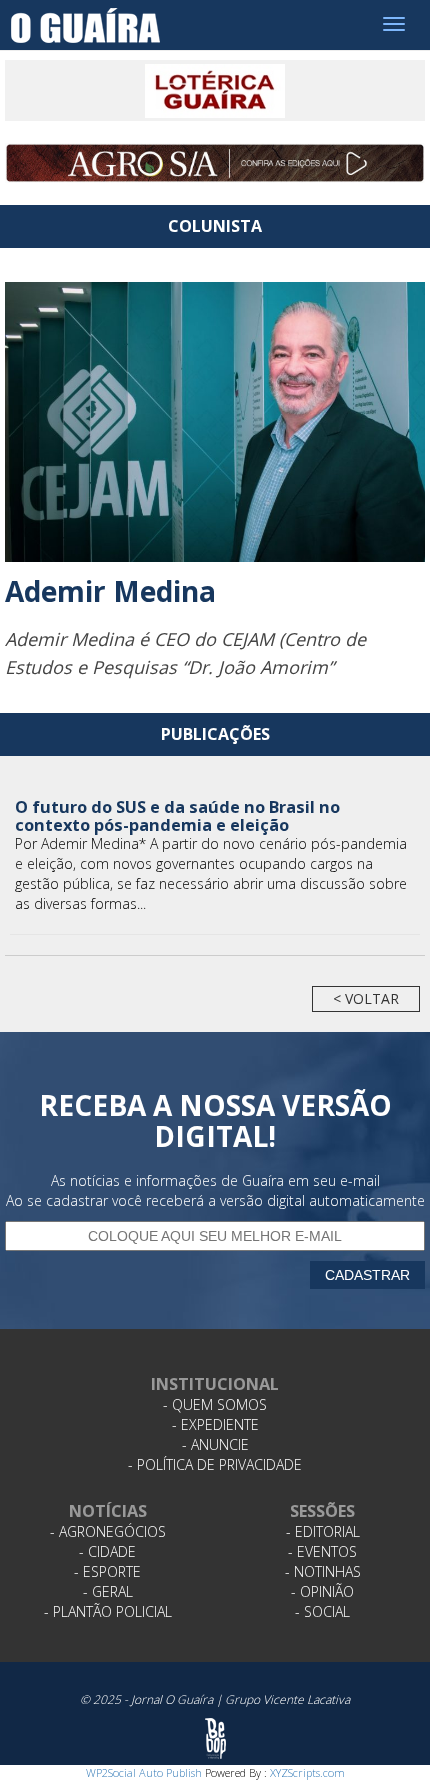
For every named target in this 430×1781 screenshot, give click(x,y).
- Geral (108, 1591)
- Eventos (322, 1551)
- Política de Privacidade (215, 1464)
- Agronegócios (108, 1531)
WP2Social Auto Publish (144, 1772)
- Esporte (107, 1571)
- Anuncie (215, 1444)
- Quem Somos (215, 1404)
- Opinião (322, 1591)
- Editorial (323, 1531)
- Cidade (107, 1551)
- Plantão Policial (108, 1611)
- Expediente (215, 1424)
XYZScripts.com (307, 1772)
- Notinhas (323, 1571)
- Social (322, 1611)
